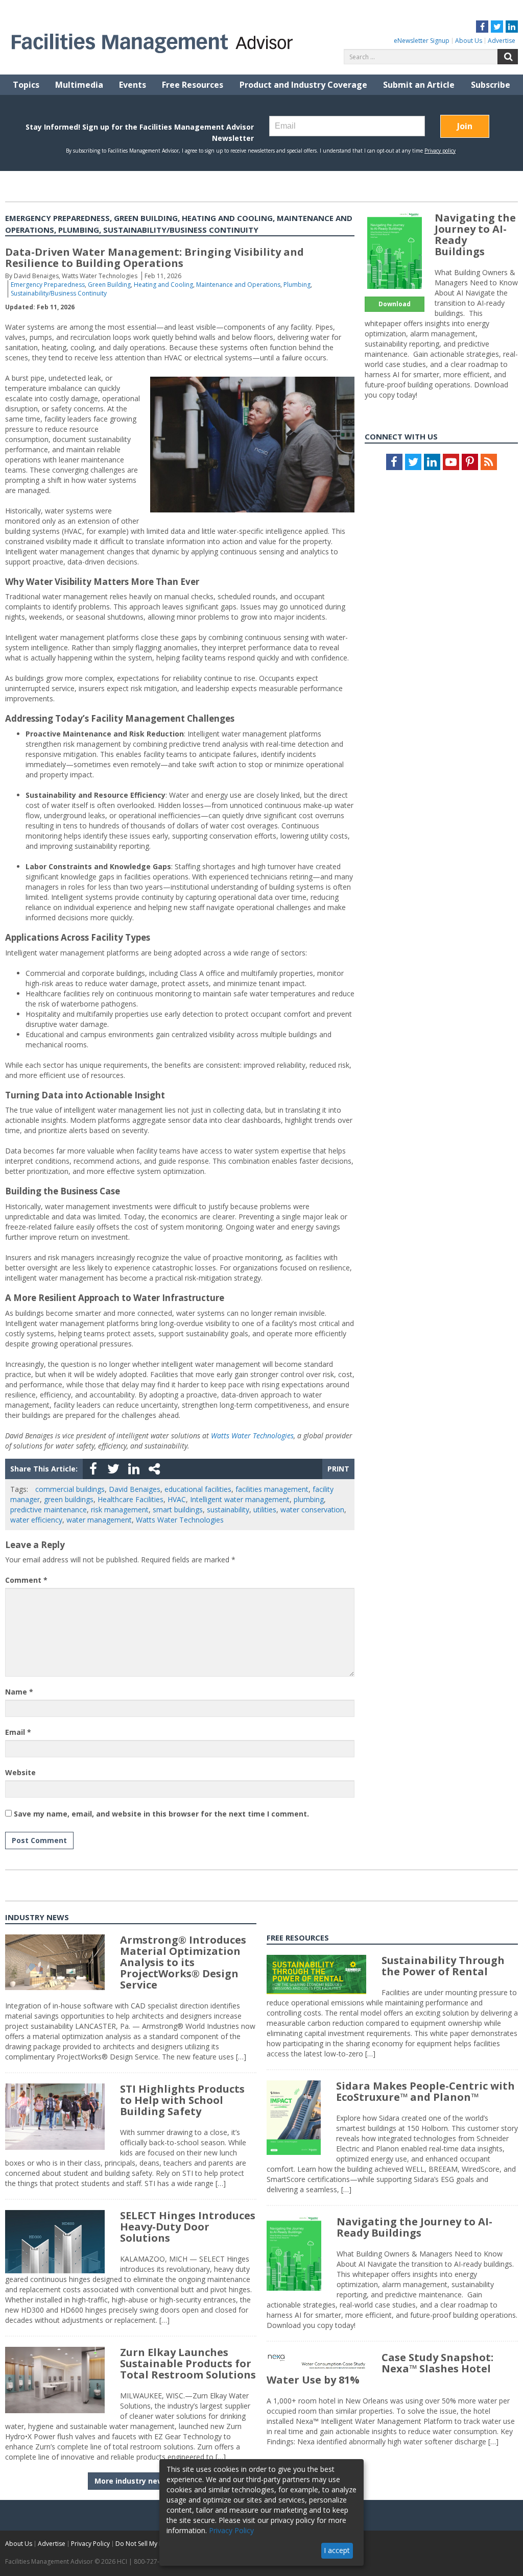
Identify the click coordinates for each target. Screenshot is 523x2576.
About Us (469, 41)
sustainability (228, 1510)
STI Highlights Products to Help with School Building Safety (182, 2100)
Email (18, 1732)
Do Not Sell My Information (154, 2544)
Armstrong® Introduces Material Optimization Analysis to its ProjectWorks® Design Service (183, 1962)
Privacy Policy (90, 2544)
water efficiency (36, 1520)
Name (19, 1692)
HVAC (177, 1499)
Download (395, 304)
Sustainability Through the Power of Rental (443, 1966)
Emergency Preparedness (48, 285)
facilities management (272, 1489)
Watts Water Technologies (252, 1436)
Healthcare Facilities (130, 1499)
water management (99, 1520)
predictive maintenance (49, 1510)
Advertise (502, 41)
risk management (120, 1510)
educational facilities (198, 1489)
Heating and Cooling (163, 285)
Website (20, 1772)
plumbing (309, 1499)
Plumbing (297, 285)
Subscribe (491, 85)
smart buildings (178, 1510)
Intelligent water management (240, 1499)
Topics (26, 85)
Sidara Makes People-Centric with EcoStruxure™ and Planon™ (425, 2091)
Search (508, 57)
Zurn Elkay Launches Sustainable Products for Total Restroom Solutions (188, 2363)
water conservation (312, 1510)
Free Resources (193, 85)
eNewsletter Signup (422, 41)
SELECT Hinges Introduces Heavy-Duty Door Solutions (188, 2227)
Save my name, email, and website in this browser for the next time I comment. (161, 1814)
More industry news (131, 2481)
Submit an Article (419, 85)
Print (338, 1469)
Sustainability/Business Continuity (59, 293)
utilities (265, 1510)
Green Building (109, 285)
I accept (337, 2550)
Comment (26, 1580)
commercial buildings (70, 1489)
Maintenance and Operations (238, 285)
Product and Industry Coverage (303, 85)
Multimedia (79, 85)
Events (133, 85)
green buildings (69, 1499)
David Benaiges (135, 1489)
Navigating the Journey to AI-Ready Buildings (475, 235)
